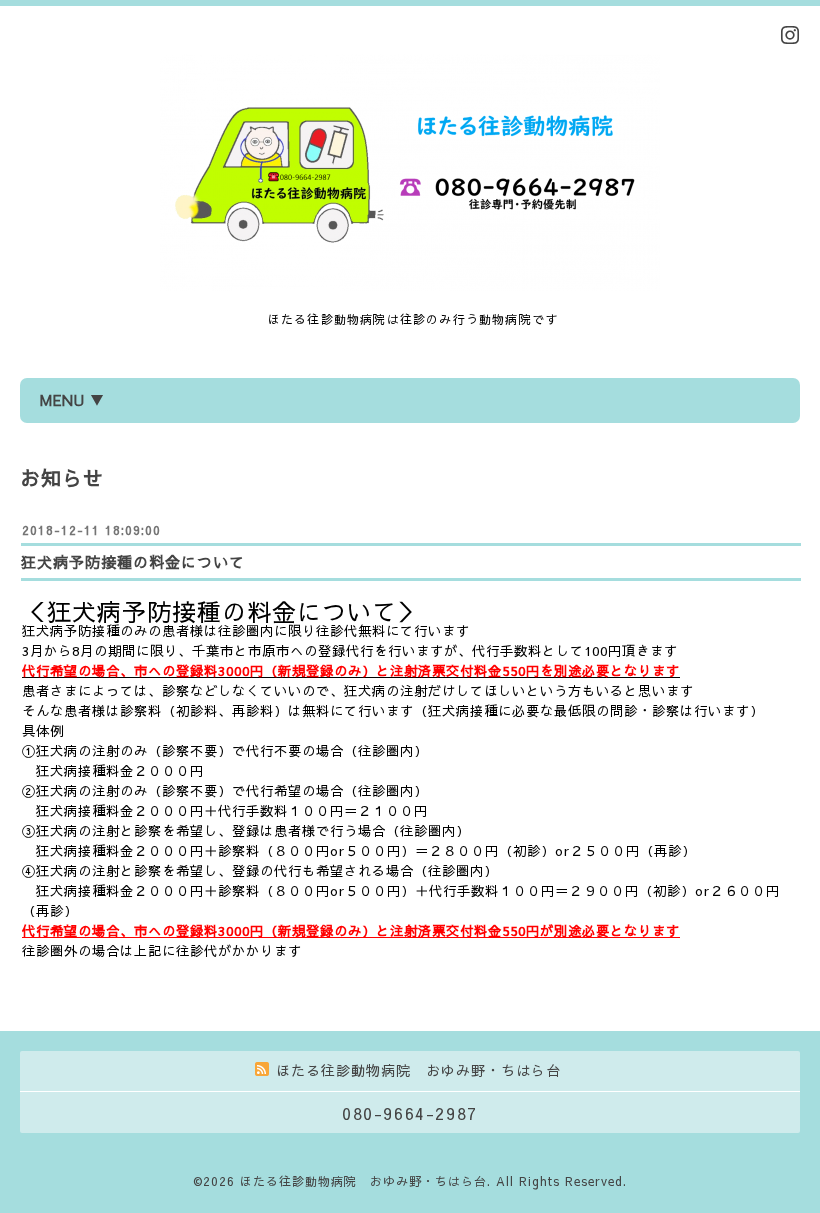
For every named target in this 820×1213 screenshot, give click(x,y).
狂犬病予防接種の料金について (133, 561)
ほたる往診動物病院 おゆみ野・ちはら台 (363, 1181)
